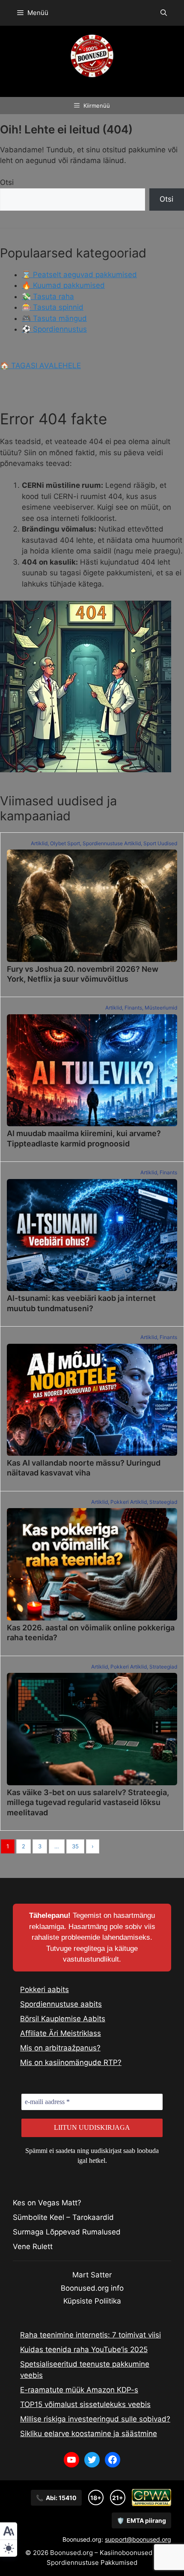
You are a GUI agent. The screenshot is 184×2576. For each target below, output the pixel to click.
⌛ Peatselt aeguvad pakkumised (79, 275)
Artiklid (39, 843)
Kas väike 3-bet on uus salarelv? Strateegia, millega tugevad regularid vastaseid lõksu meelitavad (88, 1802)
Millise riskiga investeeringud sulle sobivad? (95, 2419)
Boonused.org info (92, 2288)
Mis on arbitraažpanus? (60, 2048)
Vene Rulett (33, 2246)
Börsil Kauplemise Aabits (63, 2019)
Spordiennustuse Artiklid (112, 843)
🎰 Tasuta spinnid (53, 307)
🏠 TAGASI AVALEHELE (40, 366)
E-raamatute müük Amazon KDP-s (79, 2390)
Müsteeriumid (161, 1008)
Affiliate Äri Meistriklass (61, 2033)
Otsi (7, 182)
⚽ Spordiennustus (54, 329)
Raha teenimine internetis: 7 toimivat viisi (91, 2335)
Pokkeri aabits (45, 1989)
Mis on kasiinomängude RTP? (71, 2062)
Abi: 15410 (56, 2498)
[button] (164, 13)
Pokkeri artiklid (129, 1502)
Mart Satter (92, 2275)
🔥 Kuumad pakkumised (63, 285)
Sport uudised (160, 843)
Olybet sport (65, 843)
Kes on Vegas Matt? (47, 2203)
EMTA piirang (141, 2520)
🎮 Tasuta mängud (54, 318)
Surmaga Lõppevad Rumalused (67, 2232)
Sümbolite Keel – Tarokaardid (63, 2217)
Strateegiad (163, 1502)
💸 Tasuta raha (48, 296)
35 (75, 1846)
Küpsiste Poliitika (92, 2301)
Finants (133, 1008)
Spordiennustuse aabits (61, 2004)
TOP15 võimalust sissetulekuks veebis (85, 2404)
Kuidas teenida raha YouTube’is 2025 (84, 2349)
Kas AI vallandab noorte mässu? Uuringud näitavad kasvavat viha (84, 1468)
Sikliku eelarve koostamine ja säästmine (89, 2434)
